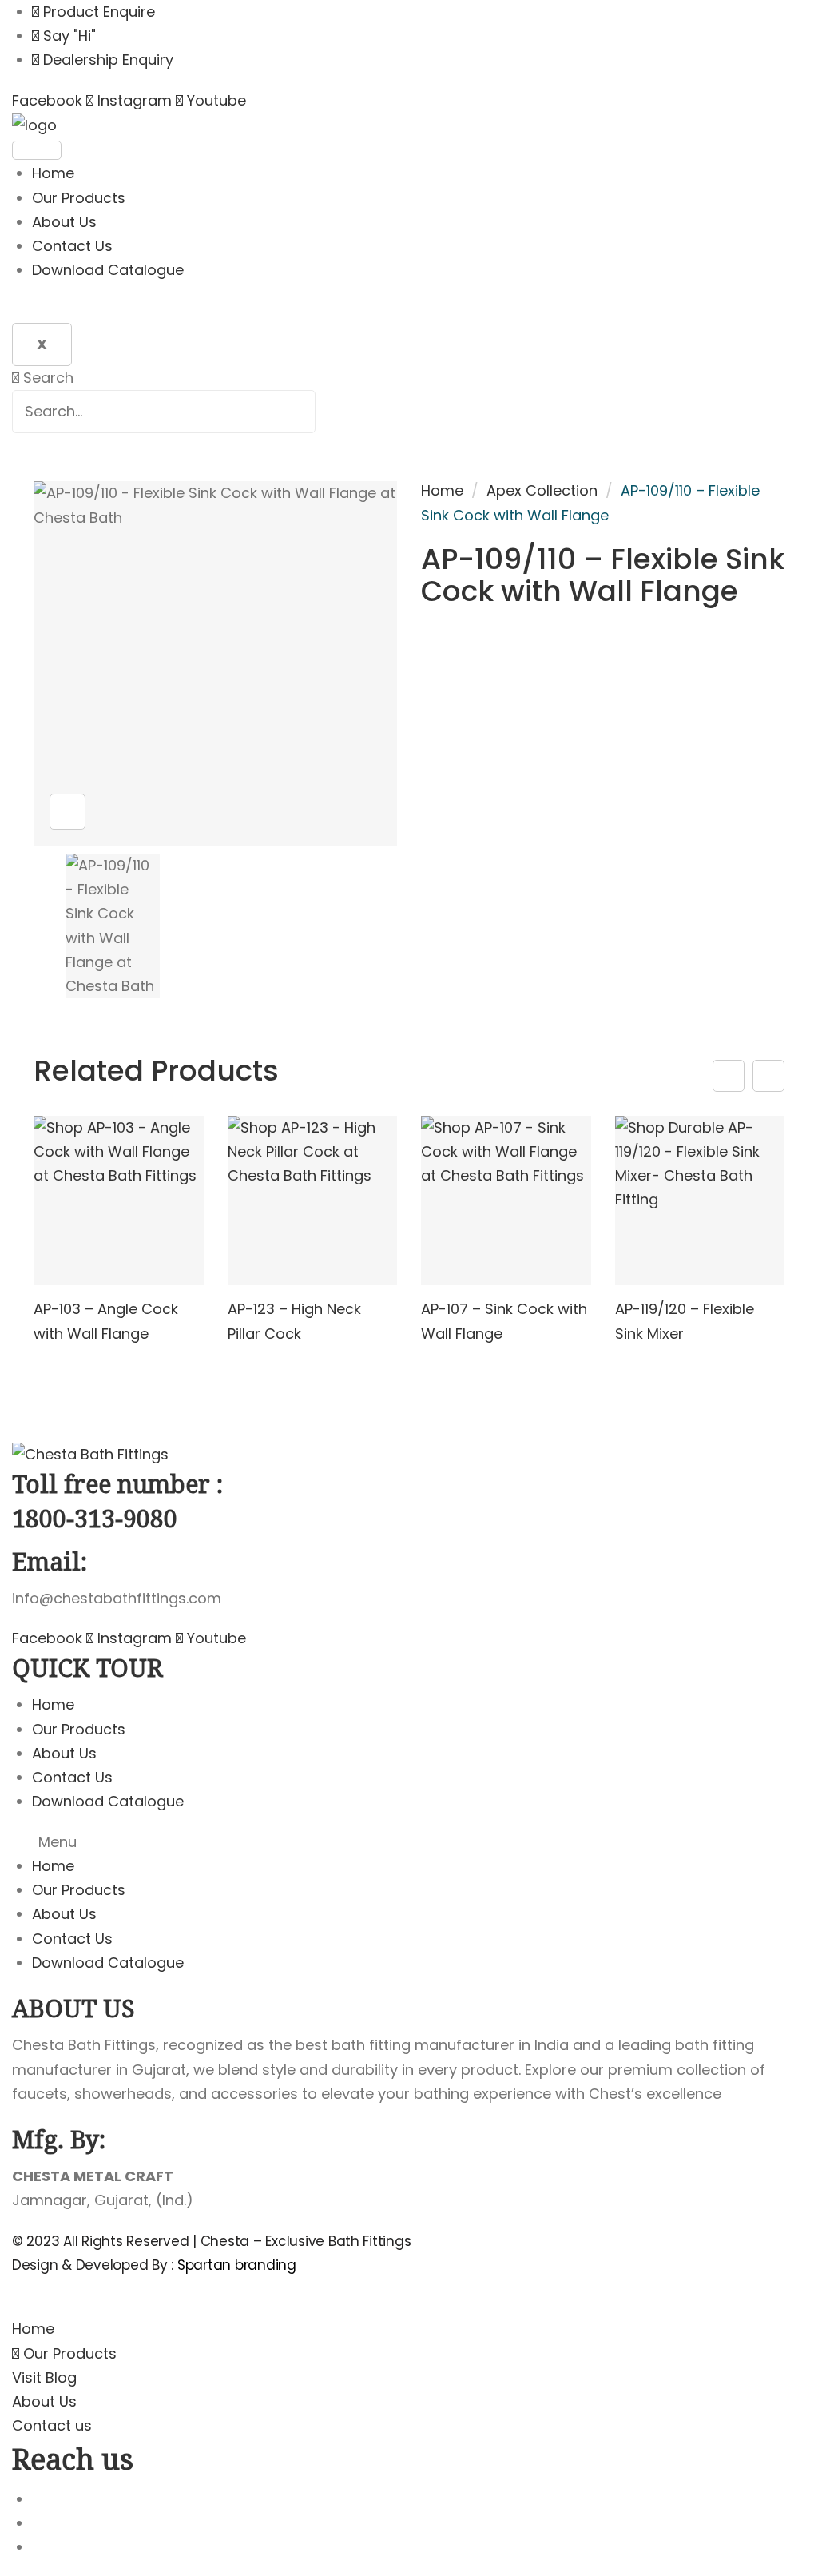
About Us (64, 222)
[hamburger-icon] (37, 150)
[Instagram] (38, 2523)
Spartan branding (237, 2265)
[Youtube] (38, 2499)
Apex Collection (542, 490)
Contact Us (72, 246)
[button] (409, 1842)
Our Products (79, 198)
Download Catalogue (108, 270)
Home (53, 173)
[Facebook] (38, 2547)
